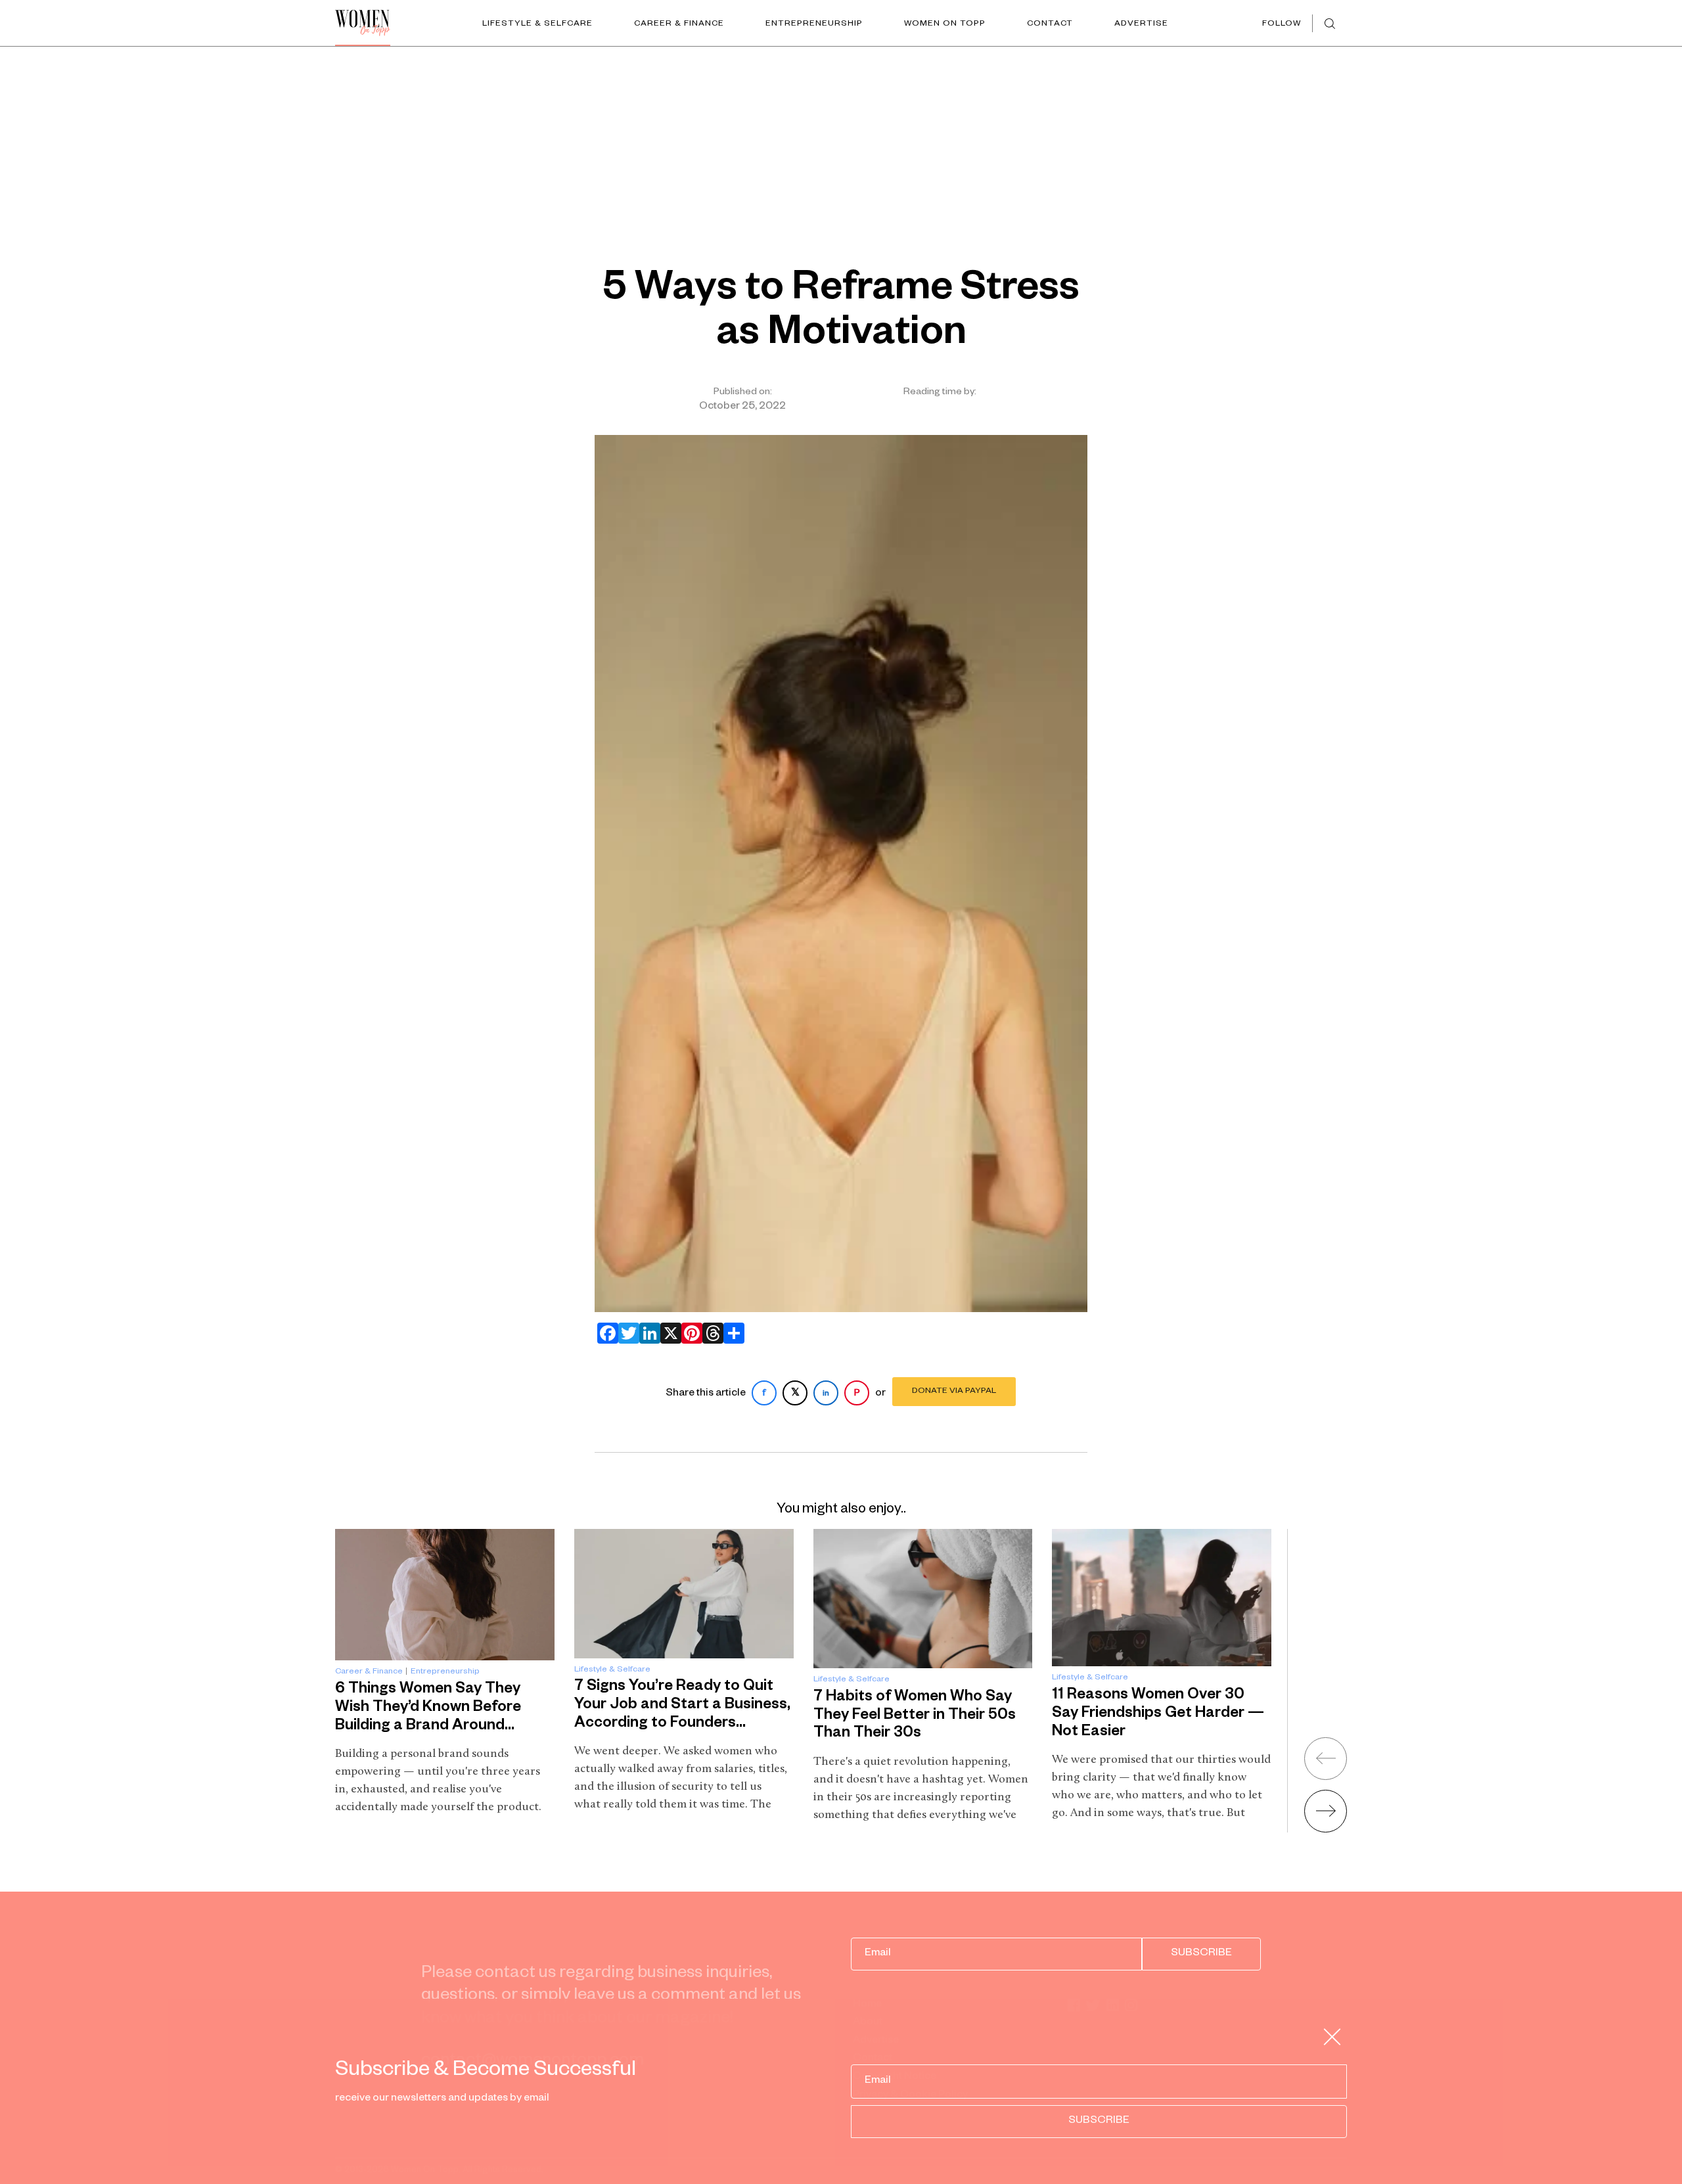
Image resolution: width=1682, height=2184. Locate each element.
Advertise (1141, 24)
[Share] (731, 1333)
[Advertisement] (841, 145)
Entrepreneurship (814, 24)
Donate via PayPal (954, 1392)
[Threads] (710, 1333)
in (826, 1394)
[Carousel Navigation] (1309, 1780)
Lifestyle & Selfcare (537, 24)
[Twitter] (626, 1333)
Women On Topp (945, 24)
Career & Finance (679, 24)
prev (1326, 1759)
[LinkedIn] (647, 1333)
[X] (668, 1333)
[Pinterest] (689, 1333)
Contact (1050, 24)
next (1326, 1811)
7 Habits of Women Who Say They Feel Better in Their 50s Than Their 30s (915, 1716)
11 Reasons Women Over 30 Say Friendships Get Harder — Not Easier (1158, 1714)
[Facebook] (605, 1333)
